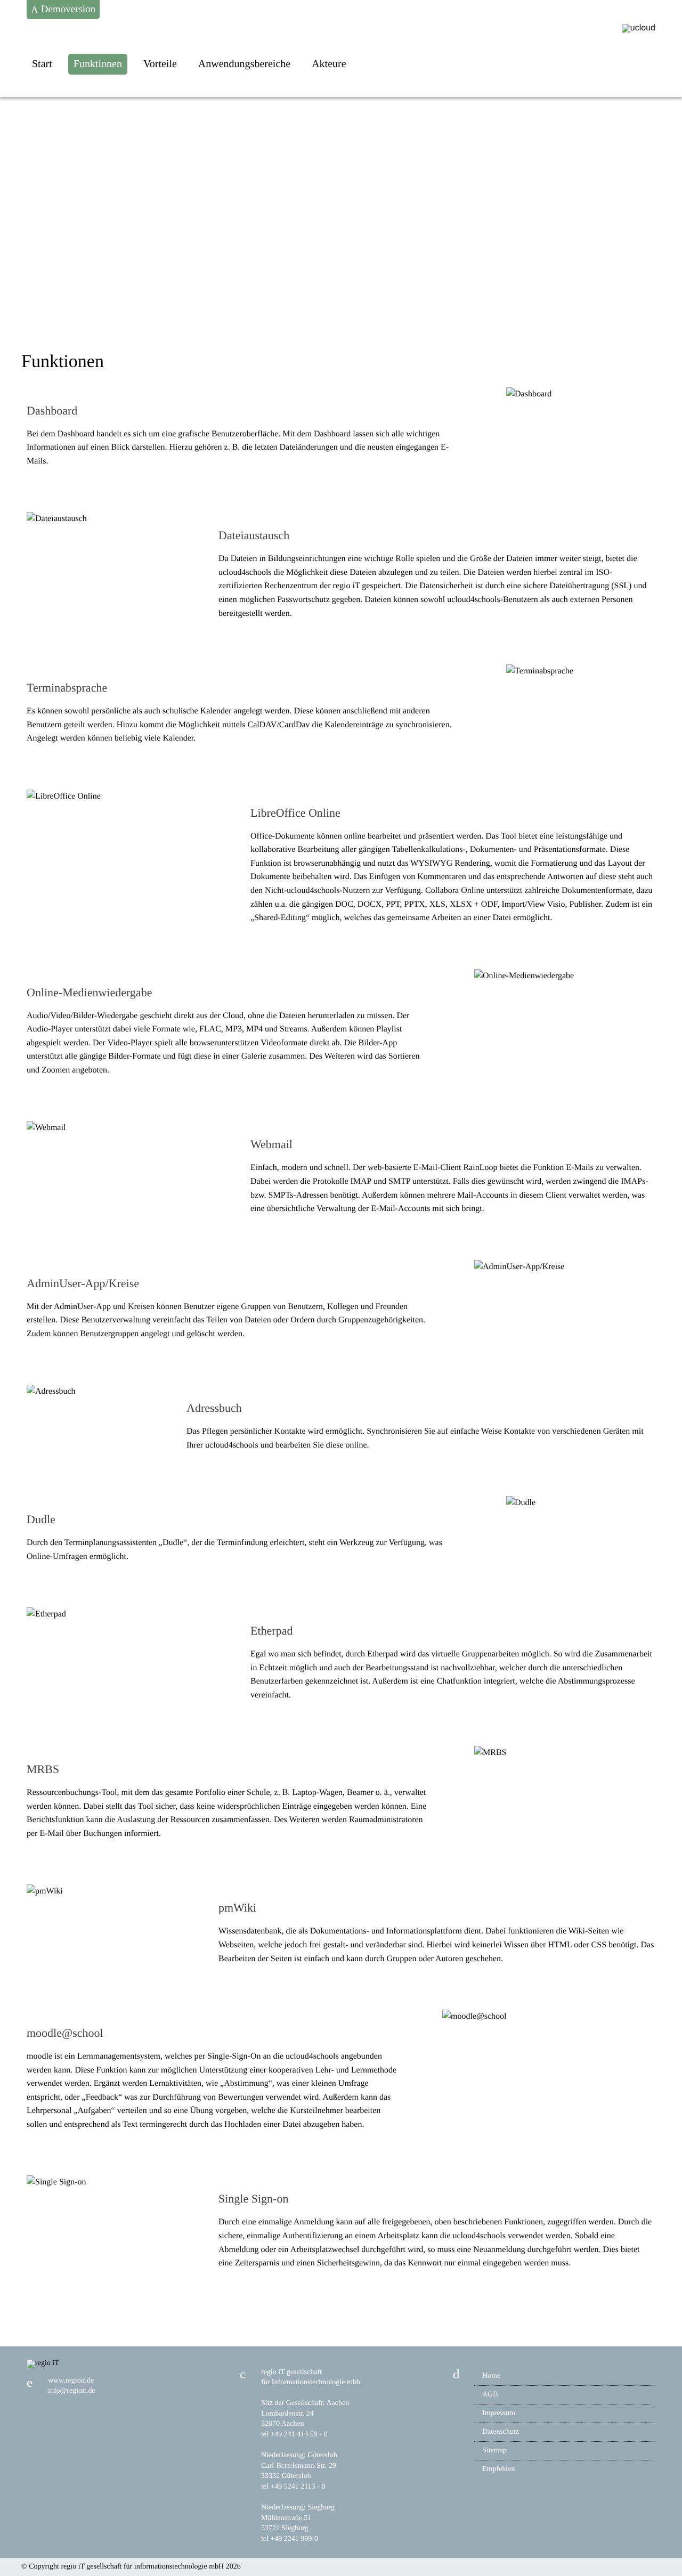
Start (42, 64)
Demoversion (67, 9)
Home (491, 2376)
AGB (490, 2395)
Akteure (329, 64)
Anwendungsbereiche (244, 64)
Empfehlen (498, 2469)
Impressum (499, 2413)
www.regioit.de (71, 2381)
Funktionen (98, 64)
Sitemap (494, 2451)
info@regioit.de (72, 2391)
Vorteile (160, 64)
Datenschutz (501, 2432)
